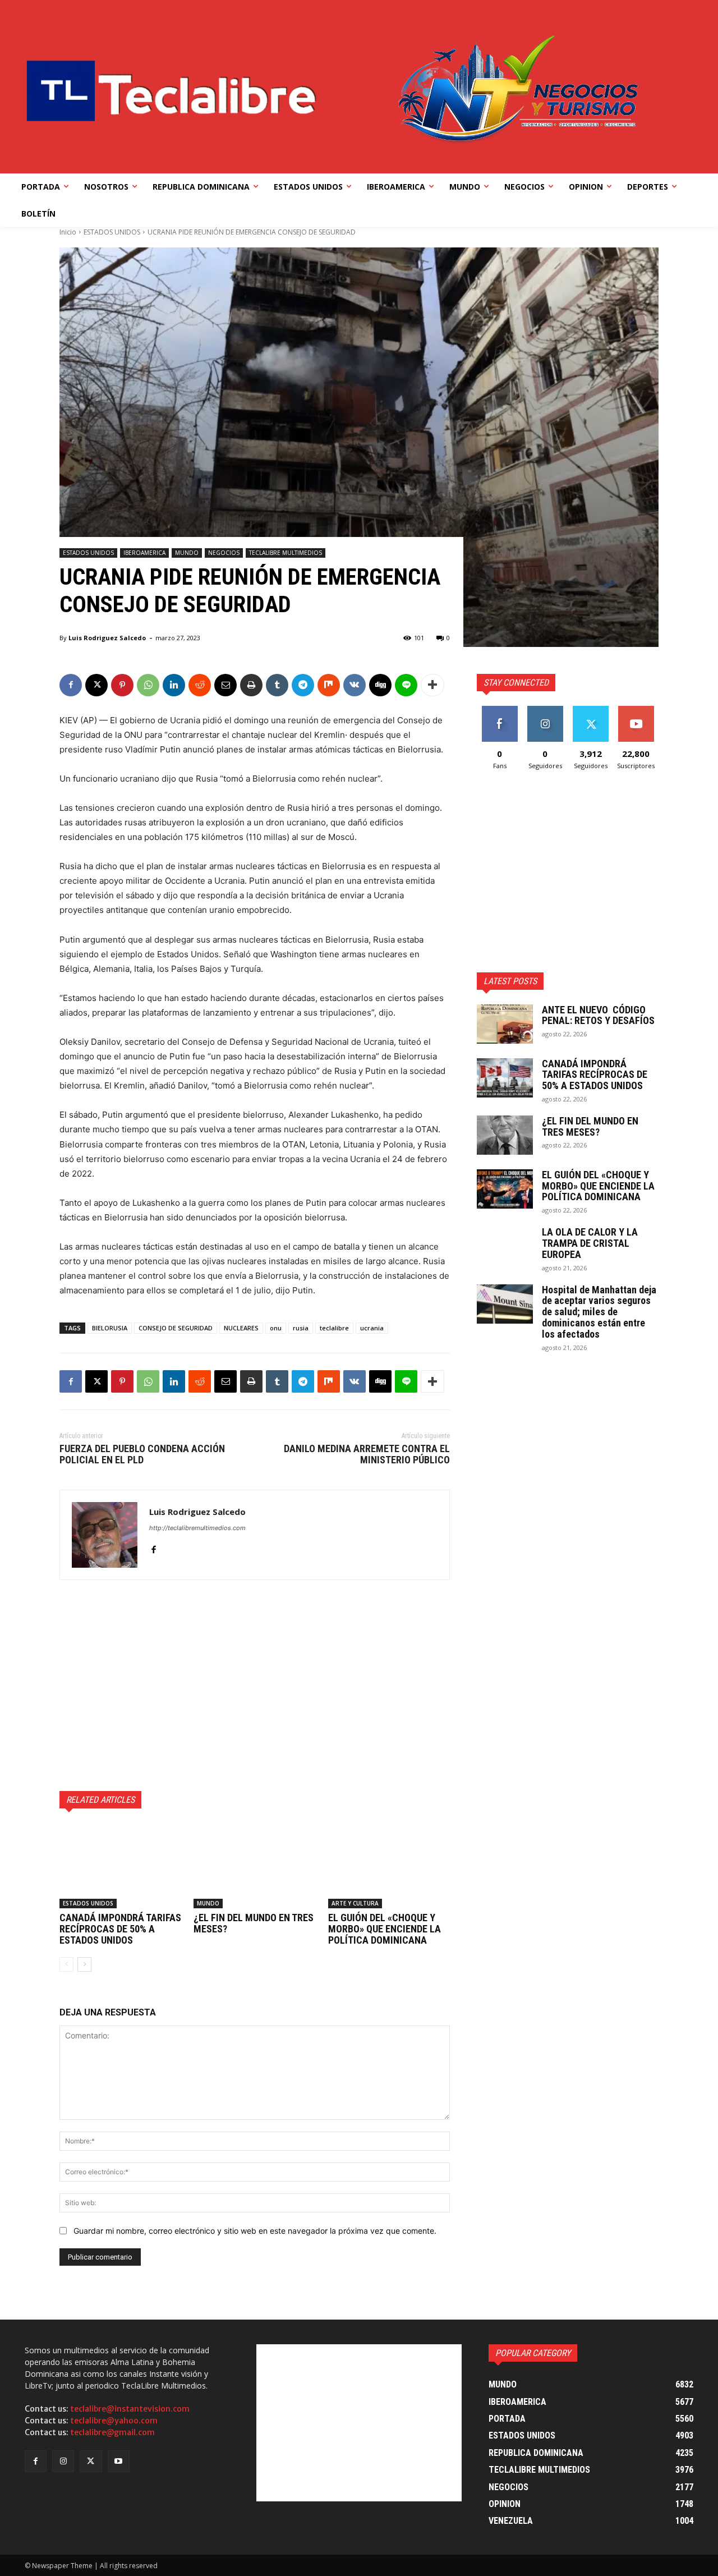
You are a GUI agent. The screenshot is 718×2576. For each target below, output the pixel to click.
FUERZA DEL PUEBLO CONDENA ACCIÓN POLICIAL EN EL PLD (142, 1454)
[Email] (225, 685)
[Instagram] (63, 2461)
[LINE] (406, 685)
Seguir (545, 710)
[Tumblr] (277, 685)
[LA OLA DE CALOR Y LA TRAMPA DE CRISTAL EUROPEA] (505, 1246)
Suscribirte (636, 710)
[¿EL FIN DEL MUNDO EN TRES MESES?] (254, 1866)
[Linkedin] (174, 685)
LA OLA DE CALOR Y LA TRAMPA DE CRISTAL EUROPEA (590, 1243)
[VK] (355, 685)
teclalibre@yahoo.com (114, 2421)
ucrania (372, 1328)
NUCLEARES (241, 1328)
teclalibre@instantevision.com (130, 2409)
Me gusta (500, 710)
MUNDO (187, 553)
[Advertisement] (255, 1686)
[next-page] (84, 1964)
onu (276, 1328)
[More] (432, 685)
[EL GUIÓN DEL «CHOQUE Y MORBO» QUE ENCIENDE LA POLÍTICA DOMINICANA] (389, 1866)
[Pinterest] (122, 685)
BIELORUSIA (110, 1328)
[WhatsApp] (148, 685)
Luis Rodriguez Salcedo (107, 638)
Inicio (68, 232)
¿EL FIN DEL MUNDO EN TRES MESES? (254, 1923)
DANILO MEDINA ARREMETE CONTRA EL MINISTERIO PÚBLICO (367, 1454)
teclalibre (334, 1328)
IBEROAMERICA (144, 553)
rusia (301, 1328)
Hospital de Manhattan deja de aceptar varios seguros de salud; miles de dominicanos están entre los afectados (599, 1312)
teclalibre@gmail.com (112, 2432)
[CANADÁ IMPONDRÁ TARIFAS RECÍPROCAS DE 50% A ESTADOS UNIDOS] (120, 1866)
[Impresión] (251, 685)
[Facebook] (71, 685)
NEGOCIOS (224, 553)
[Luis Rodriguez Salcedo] (105, 1535)
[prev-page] (66, 1964)
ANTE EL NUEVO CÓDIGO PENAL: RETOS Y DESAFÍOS (598, 1015)
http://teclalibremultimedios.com (197, 1528)
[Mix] (329, 685)
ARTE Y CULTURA (355, 1903)
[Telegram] (303, 685)
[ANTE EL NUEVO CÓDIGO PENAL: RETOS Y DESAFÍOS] (505, 1024)
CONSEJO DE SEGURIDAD (176, 1328)
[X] (96, 685)
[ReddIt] (200, 685)
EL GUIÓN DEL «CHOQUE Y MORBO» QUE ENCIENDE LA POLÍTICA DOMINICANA (385, 1929)
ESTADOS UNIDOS (112, 232)
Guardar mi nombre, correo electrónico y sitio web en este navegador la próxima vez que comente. (255, 2231)
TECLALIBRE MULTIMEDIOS (286, 553)
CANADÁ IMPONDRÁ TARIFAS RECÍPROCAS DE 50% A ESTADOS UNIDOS (120, 1929)
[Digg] (380, 685)
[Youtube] (119, 2461)
